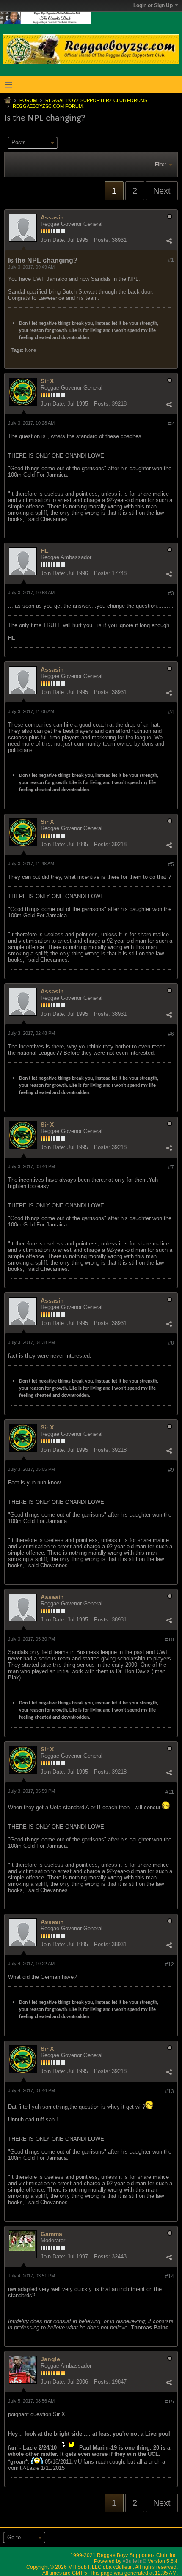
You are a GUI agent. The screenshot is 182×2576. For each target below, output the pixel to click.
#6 (171, 1034)
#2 (171, 424)
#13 (170, 2091)
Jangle (50, 2359)
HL (45, 551)
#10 (170, 1640)
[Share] (169, 241)
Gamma (51, 2234)
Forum (28, 100)
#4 (171, 712)
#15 (170, 2402)
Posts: (102, 240)
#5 (171, 864)
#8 (171, 1343)
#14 (170, 2277)
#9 (171, 1470)
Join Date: (53, 240)
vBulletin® (135, 2561)
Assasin (52, 217)
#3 (171, 593)
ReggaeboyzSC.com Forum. (48, 106)
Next (162, 191)
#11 (170, 1792)
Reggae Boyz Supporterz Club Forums (96, 100)
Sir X (47, 381)
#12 (170, 1964)
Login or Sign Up (153, 5)
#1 (171, 260)
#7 (171, 1167)
